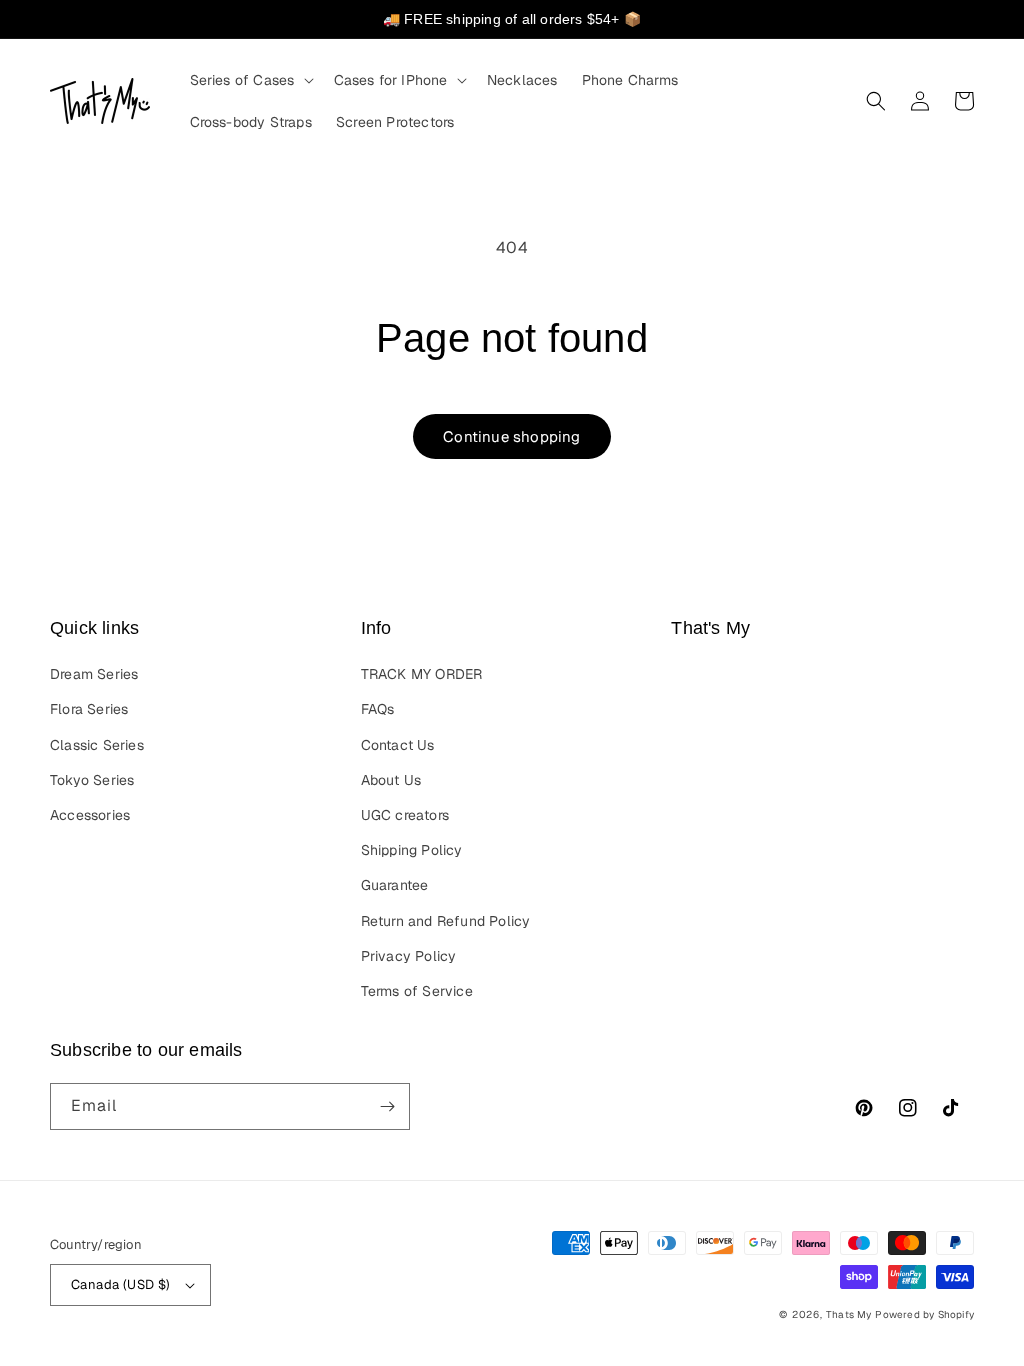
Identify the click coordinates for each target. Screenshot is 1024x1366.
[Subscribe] (387, 1106)
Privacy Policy (409, 956)
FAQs (378, 709)
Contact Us (398, 745)
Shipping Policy (412, 850)
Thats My (849, 1314)
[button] (250, 80)
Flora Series (89, 709)
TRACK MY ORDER (422, 674)
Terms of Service (417, 991)
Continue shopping (511, 436)
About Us (391, 780)
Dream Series (94, 674)
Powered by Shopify (924, 1314)
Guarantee (395, 885)
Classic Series (97, 745)
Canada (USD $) (121, 1284)
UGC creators (405, 815)
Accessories (90, 815)
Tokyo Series (92, 780)
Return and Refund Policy (446, 921)
